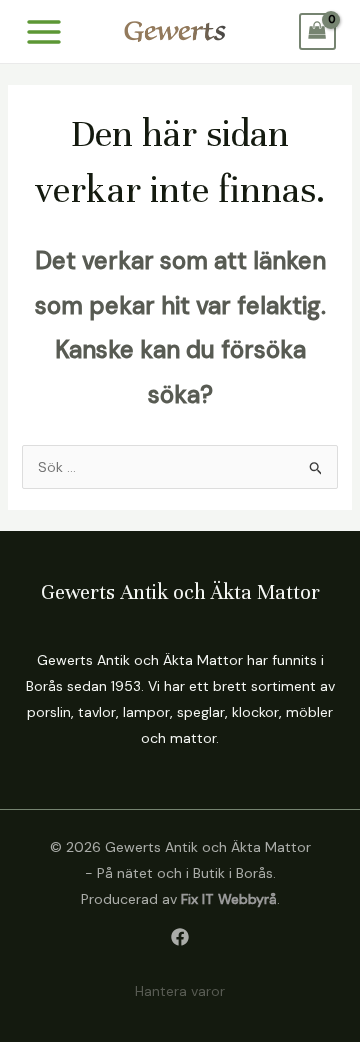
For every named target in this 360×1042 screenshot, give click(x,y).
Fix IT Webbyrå (229, 899)
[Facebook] (180, 937)
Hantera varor (180, 991)
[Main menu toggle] (44, 32)
